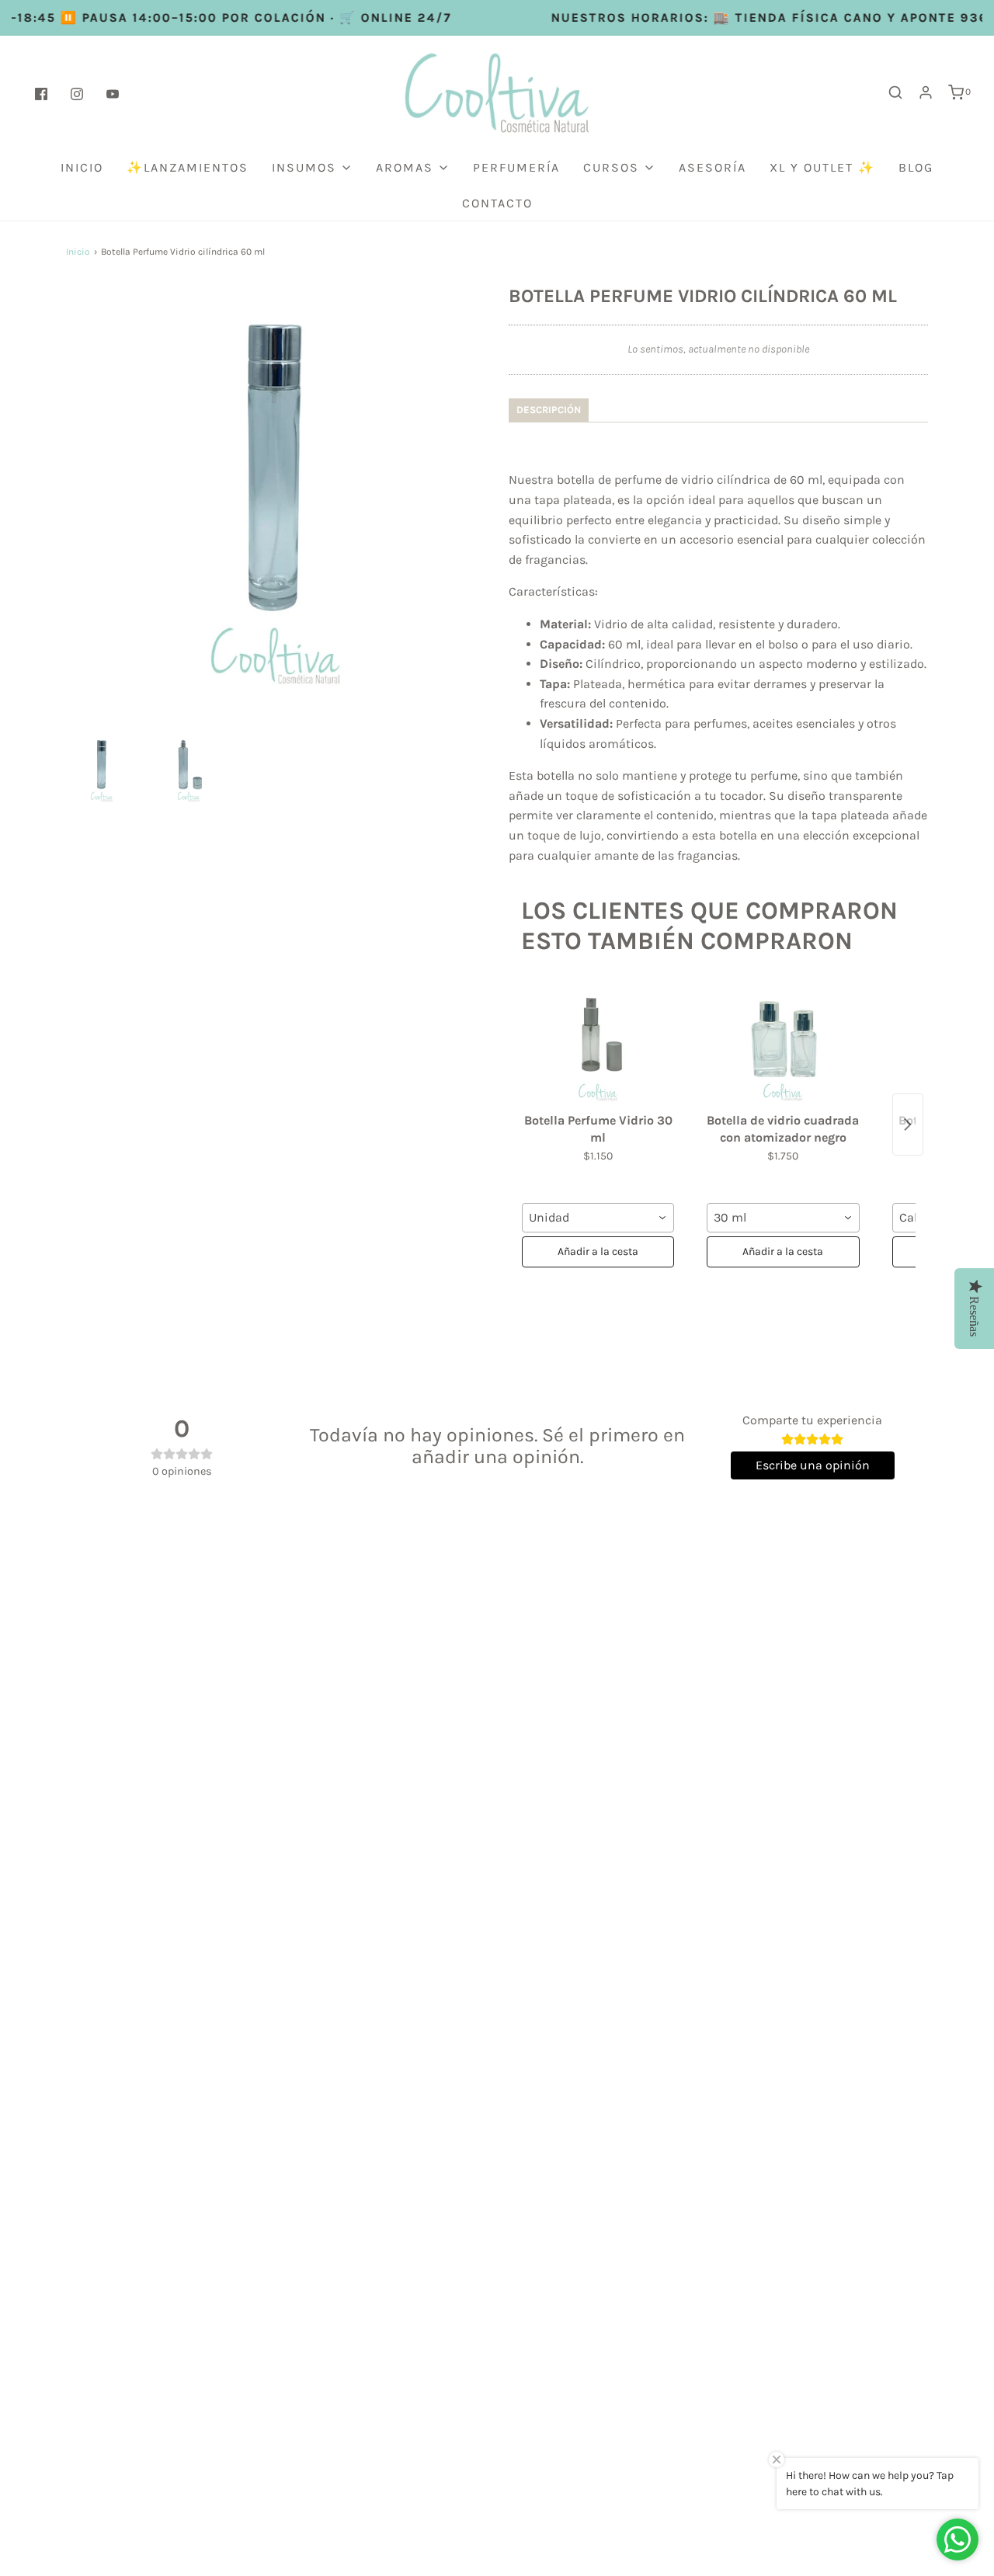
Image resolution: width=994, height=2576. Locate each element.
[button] (102, 769)
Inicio (82, 167)
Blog (916, 167)
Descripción (549, 410)
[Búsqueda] (895, 92)
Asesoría (712, 167)
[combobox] (598, 1218)
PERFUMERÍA (516, 167)
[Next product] (908, 1125)
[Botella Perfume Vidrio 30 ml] (598, 1044)
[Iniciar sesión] (926, 92)
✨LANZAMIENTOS (188, 167)
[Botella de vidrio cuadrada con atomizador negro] (783, 1044)
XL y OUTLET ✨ (822, 167)
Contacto (497, 203)
